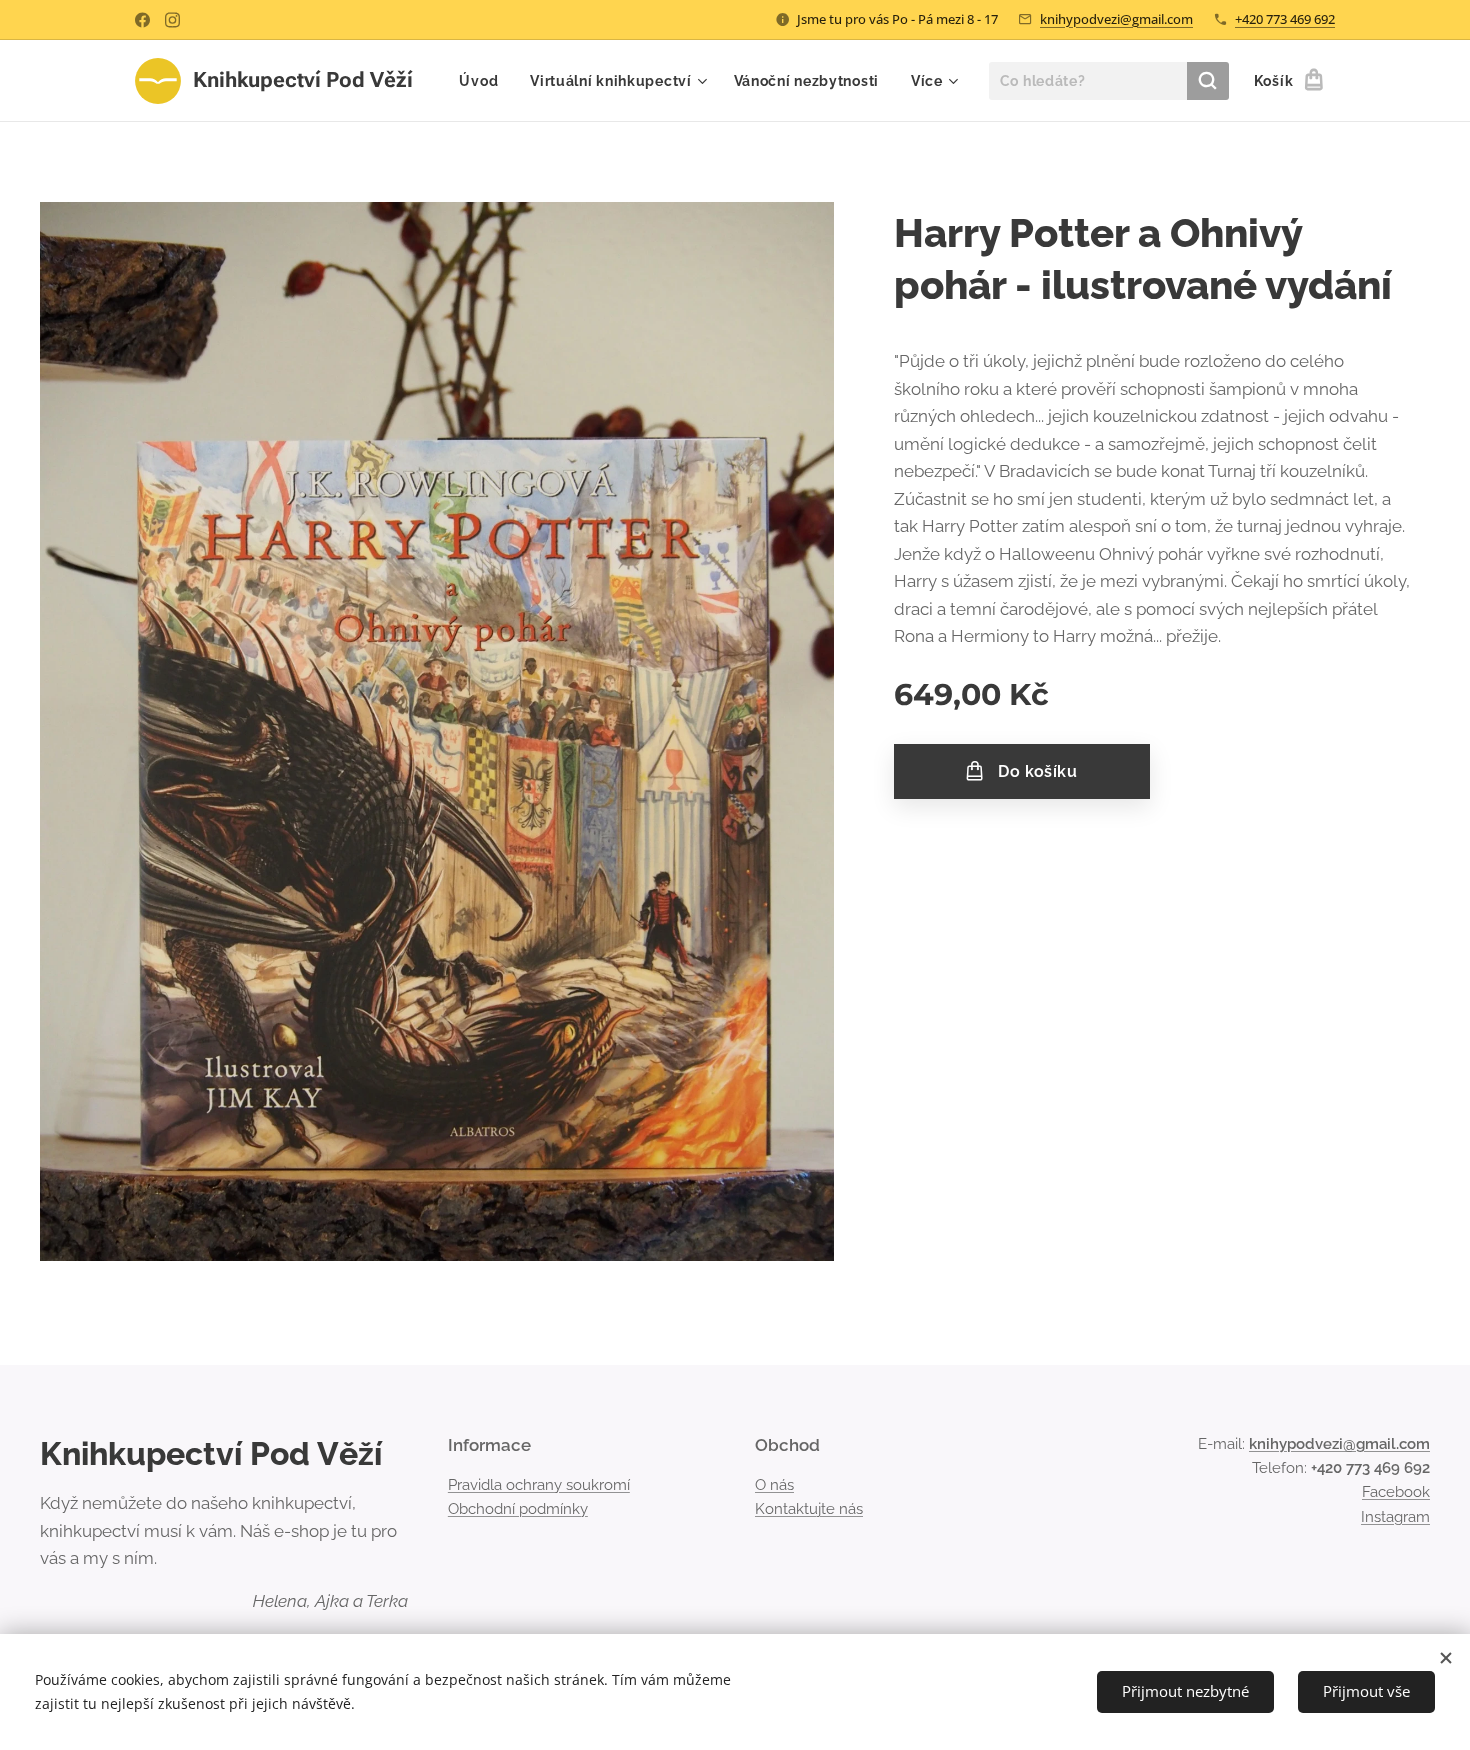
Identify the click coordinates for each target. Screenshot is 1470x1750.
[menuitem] (484, 81)
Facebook (1396, 1492)
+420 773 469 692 (1285, 19)
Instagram (1395, 1517)
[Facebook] (142, 20)
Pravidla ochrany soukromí (539, 1485)
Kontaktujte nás (809, 1509)
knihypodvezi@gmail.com (1116, 19)
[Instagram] (172, 20)
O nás (774, 1485)
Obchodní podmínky (518, 1509)
